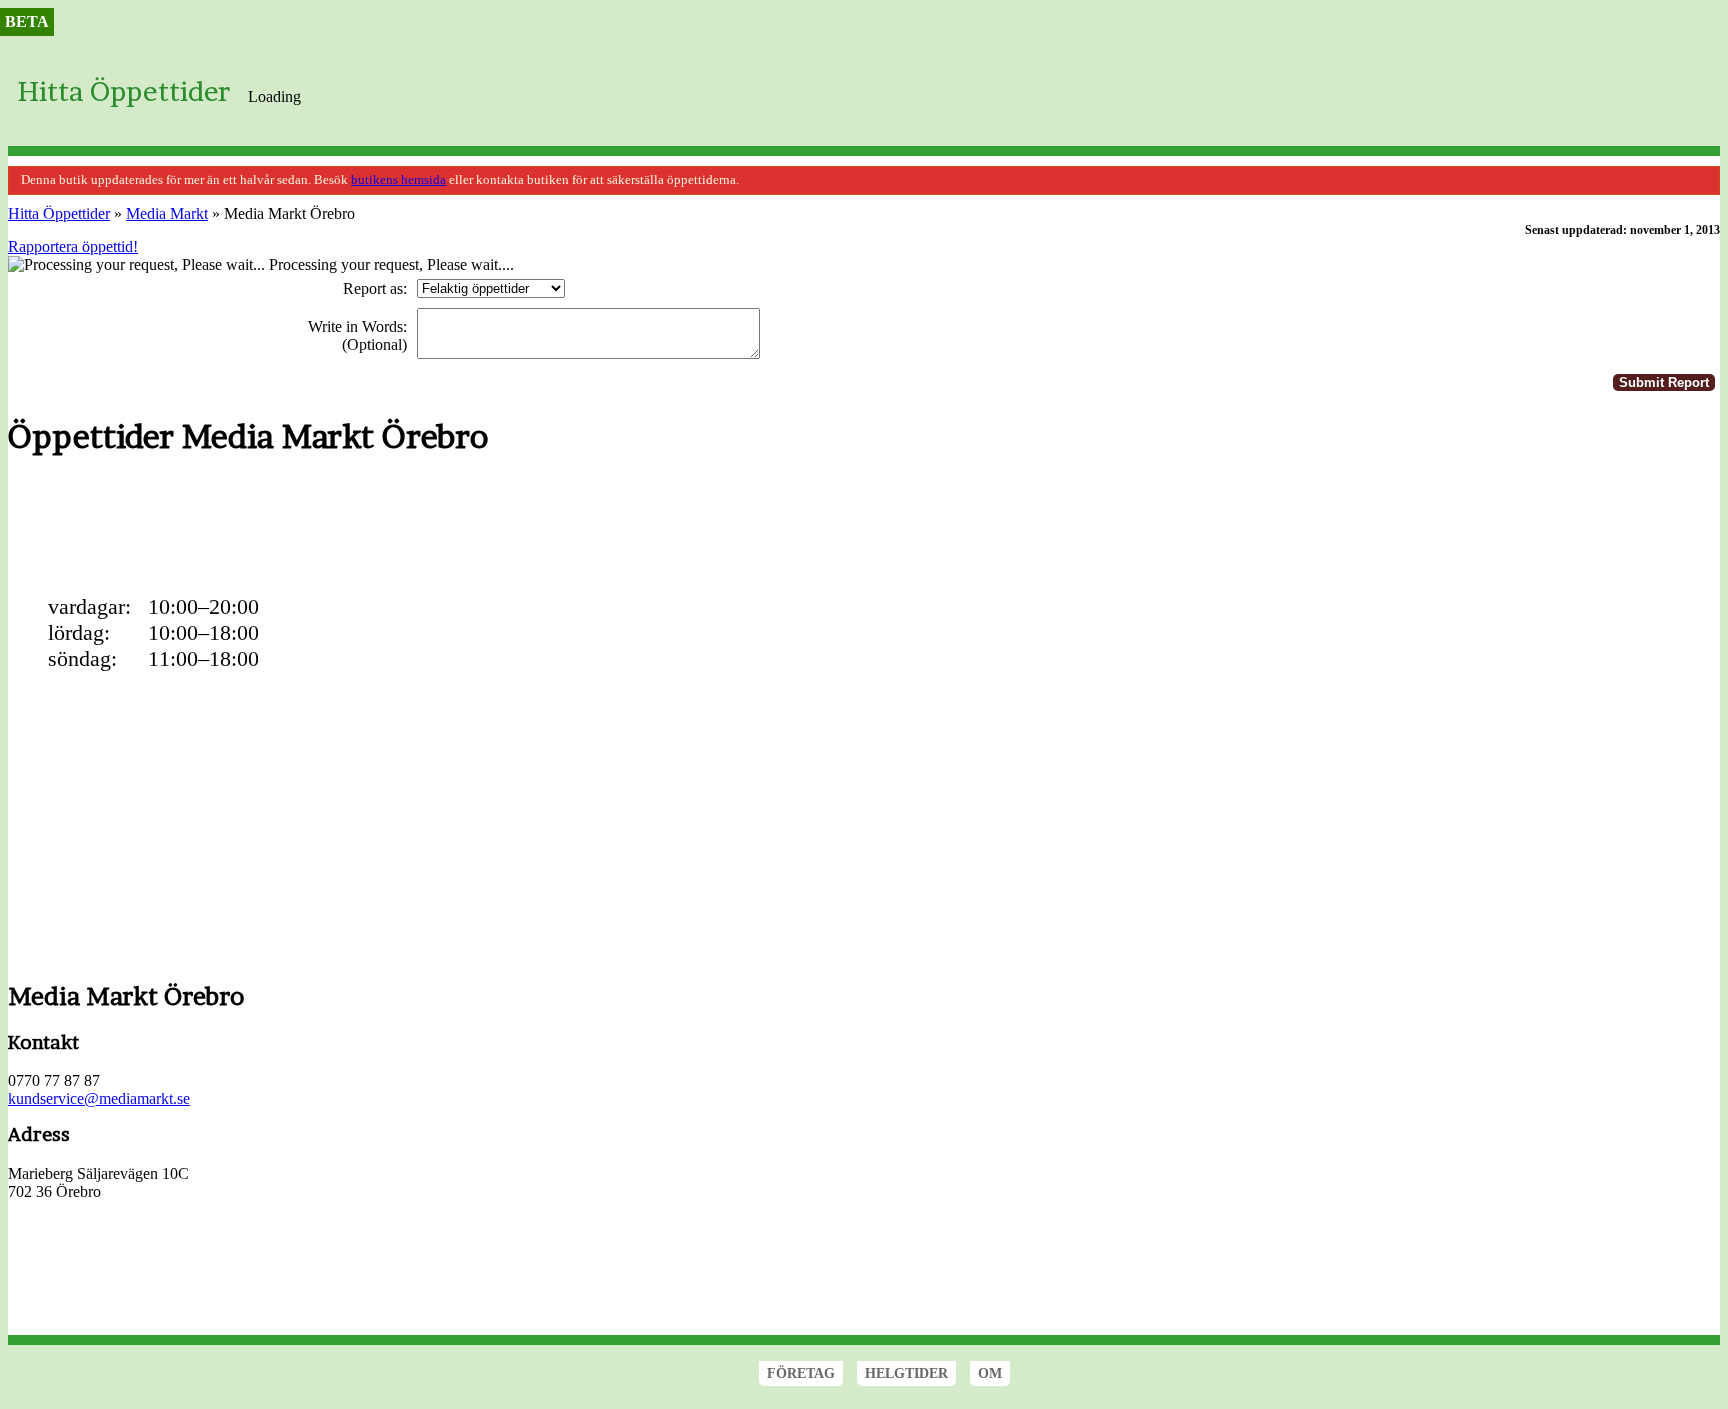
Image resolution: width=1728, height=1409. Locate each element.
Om (990, 1373)
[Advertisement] (372, 523)
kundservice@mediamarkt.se (99, 1098)
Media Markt (167, 213)
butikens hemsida (398, 180)
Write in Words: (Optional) (357, 335)
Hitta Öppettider (124, 91)
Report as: (375, 288)
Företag (801, 1373)
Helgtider (906, 1373)
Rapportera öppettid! (73, 246)
